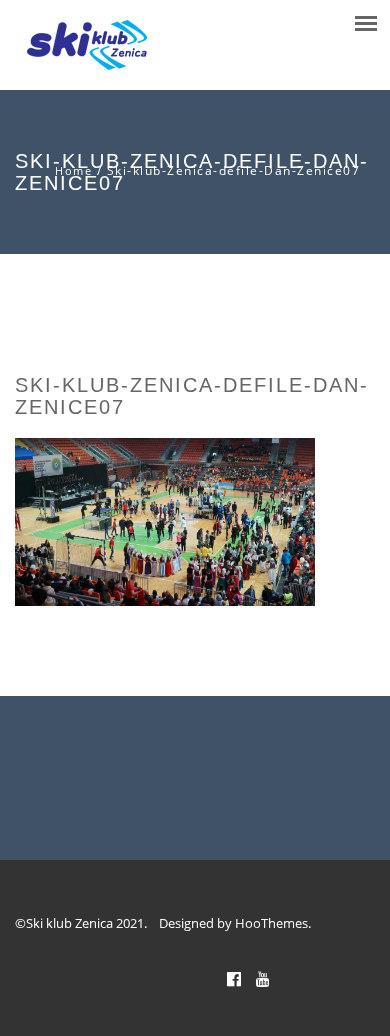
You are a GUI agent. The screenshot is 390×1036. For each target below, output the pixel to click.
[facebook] (234, 979)
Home (73, 170)
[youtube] (263, 979)
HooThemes (271, 923)
